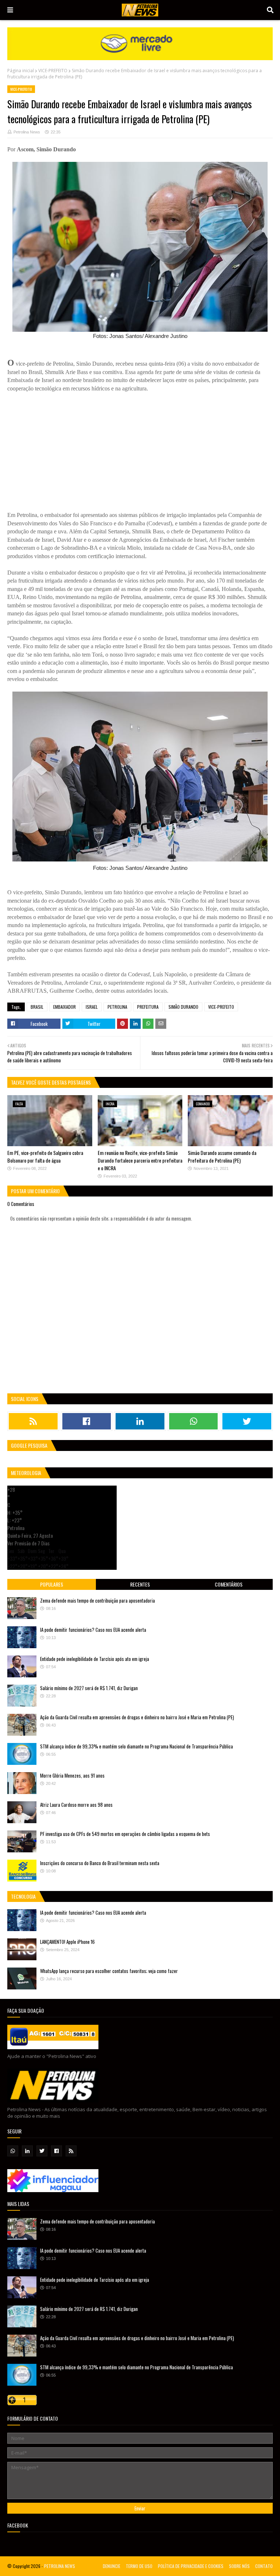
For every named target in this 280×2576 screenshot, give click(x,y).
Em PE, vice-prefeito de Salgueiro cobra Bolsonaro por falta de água (45, 1156)
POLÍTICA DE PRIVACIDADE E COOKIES (191, 2566)
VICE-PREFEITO (53, 71)
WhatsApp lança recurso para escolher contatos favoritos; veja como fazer (109, 1971)
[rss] (33, 1421)
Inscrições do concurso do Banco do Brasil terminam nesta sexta (100, 1863)
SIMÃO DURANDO (183, 1007)
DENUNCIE (112, 2566)
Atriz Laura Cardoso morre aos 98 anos (76, 1805)
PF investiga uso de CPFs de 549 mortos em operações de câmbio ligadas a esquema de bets (125, 1834)
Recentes (140, 1584)
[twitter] (247, 1421)
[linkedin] (140, 1421)
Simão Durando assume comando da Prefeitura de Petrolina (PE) (222, 1156)
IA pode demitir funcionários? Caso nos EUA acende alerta (93, 1630)
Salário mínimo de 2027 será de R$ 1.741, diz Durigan (89, 1688)
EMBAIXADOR (65, 1007)
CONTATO (264, 2566)
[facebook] (87, 1421)
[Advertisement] (140, 444)
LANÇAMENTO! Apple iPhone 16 (67, 1942)
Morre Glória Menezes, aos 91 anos (72, 1775)
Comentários (229, 1584)
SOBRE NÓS (239, 2566)
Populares (52, 1584)
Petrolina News (27, 132)
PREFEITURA (148, 1007)
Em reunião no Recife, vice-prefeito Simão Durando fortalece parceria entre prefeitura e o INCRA (140, 1160)
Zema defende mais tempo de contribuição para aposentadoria (98, 1600)
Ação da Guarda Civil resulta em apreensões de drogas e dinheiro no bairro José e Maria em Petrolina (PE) (137, 1717)
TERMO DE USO (139, 2566)
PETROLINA (117, 1007)
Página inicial (21, 71)
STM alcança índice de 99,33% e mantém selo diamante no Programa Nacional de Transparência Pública (137, 1746)
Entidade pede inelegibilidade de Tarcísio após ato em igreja (95, 1659)
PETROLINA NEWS (60, 2566)
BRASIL (37, 1007)
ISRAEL (92, 1007)
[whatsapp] (194, 1421)
